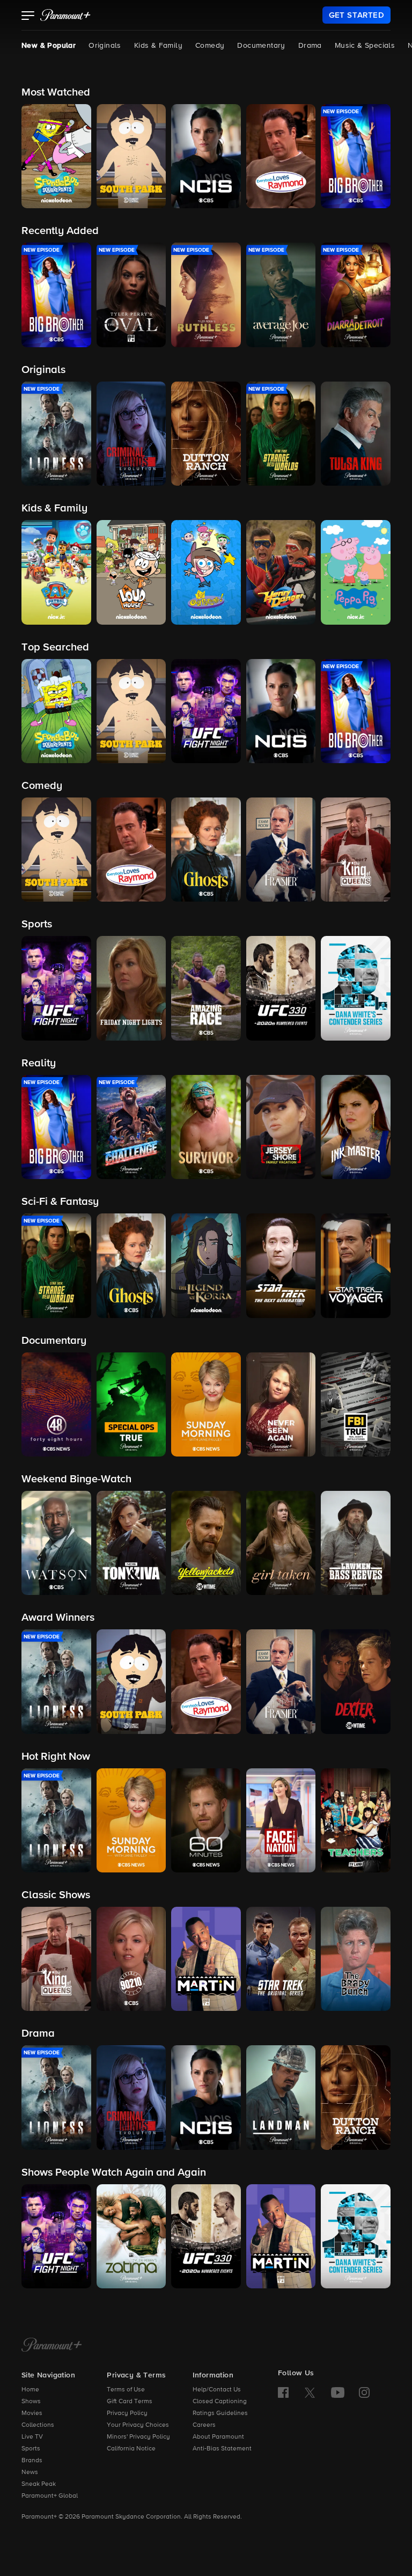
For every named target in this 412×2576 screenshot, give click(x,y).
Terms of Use (126, 2390)
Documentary (261, 46)
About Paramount (218, 2437)
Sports (31, 2449)
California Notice (131, 2449)
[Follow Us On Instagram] (364, 2392)
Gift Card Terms (130, 2402)
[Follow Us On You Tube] (338, 2392)
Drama (310, 46)
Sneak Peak (39, 2484)
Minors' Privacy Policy (138, 2437)
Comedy (210, 46)
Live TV (32, 2437)
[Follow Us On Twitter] (310, 2392)
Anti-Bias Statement (222, 2449)
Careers (204, 2425)
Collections (38, 2425)
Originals (105, 46)
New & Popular (49, 46)
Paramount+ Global (50, 2496)
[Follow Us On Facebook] (283, 2392)
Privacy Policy (127, 2413)
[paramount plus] (65, 15)
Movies (32, 2413)
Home (30, 2390)
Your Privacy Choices (138, 2425)
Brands (32, 2461)
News (30, 2472)
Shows (31, 2402)
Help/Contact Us (217, 2390)
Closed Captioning (220, 2402)
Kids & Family (158, 46)
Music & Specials (365, 46)
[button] (28, 17)
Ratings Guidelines (220, 2413)
